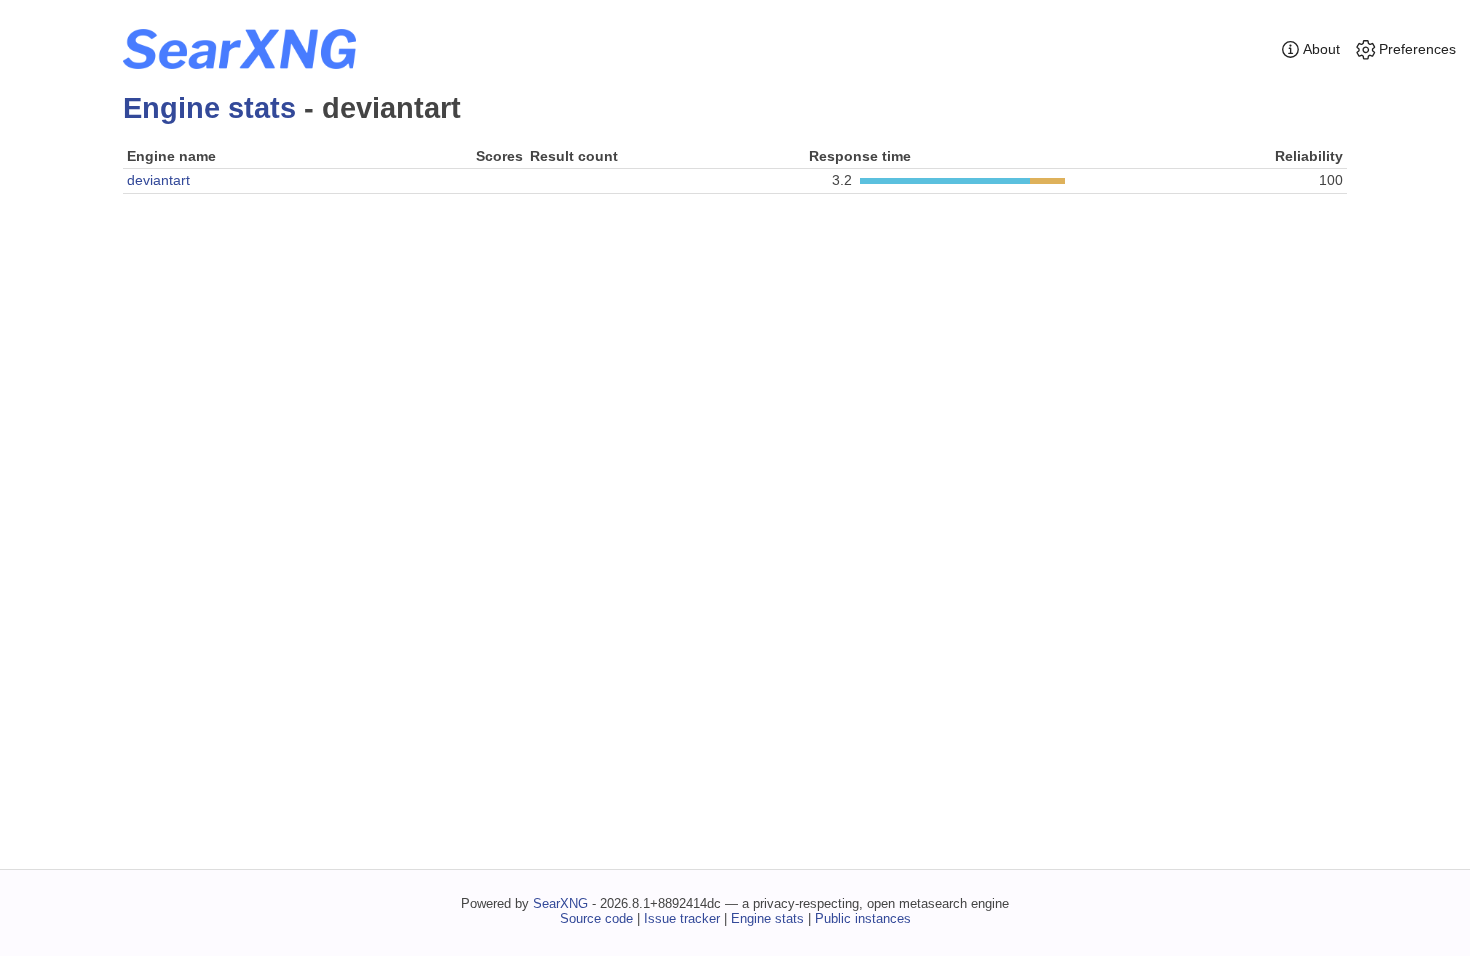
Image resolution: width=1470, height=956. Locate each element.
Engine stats (209, 108)
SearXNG (560, 903)
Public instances (863, 918)
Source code (596, 918)
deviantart (158, 180)
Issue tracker (682, 918)
